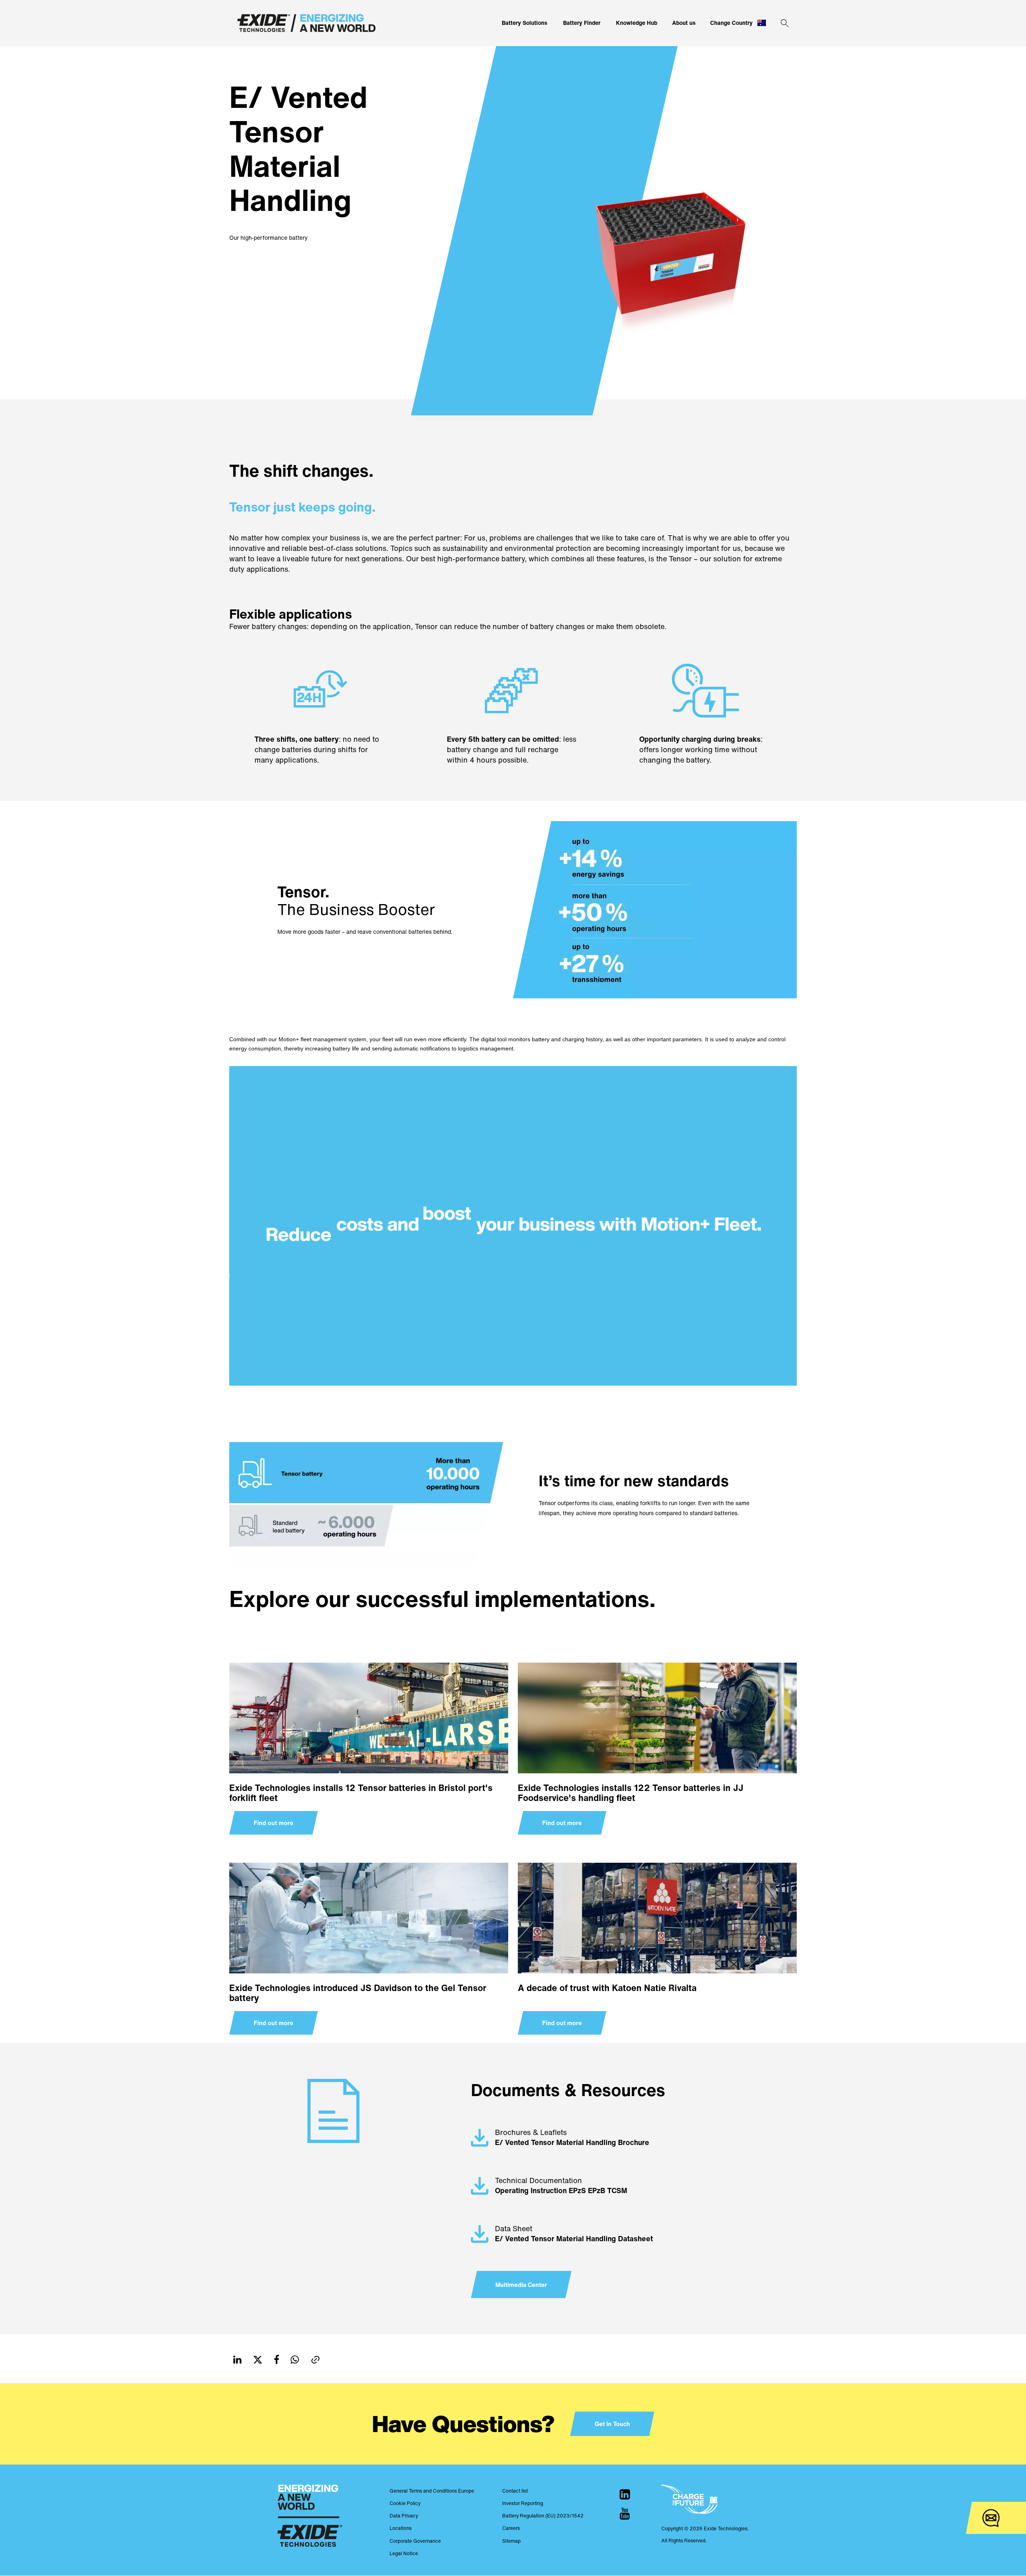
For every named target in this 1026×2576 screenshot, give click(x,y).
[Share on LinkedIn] (237, 2360)
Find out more (274, 1823)
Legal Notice (404, 2553)
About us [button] (684, 23)
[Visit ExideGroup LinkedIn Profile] (625, 2494)
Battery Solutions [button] (525, 23)
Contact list (515, 2491)
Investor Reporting (523, 2503)
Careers (511, 2528)
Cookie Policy (405, 2503)
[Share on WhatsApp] (295, 2360)
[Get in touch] (991, 2518)
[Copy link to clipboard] (315, 2360)
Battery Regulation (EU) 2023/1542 (543, 2516)
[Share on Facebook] (277, 2360)
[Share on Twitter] (258, 2360)
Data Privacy (404, 2516)
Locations (401, 2528)
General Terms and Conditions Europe (432, 2491)
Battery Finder (582, 23)
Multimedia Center (521, 2285)
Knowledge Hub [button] (637, 23)
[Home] (306, 23)
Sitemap (511, 2541)
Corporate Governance (415, 2541)
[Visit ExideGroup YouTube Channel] (625, 2513)
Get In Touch (612, 2424)
